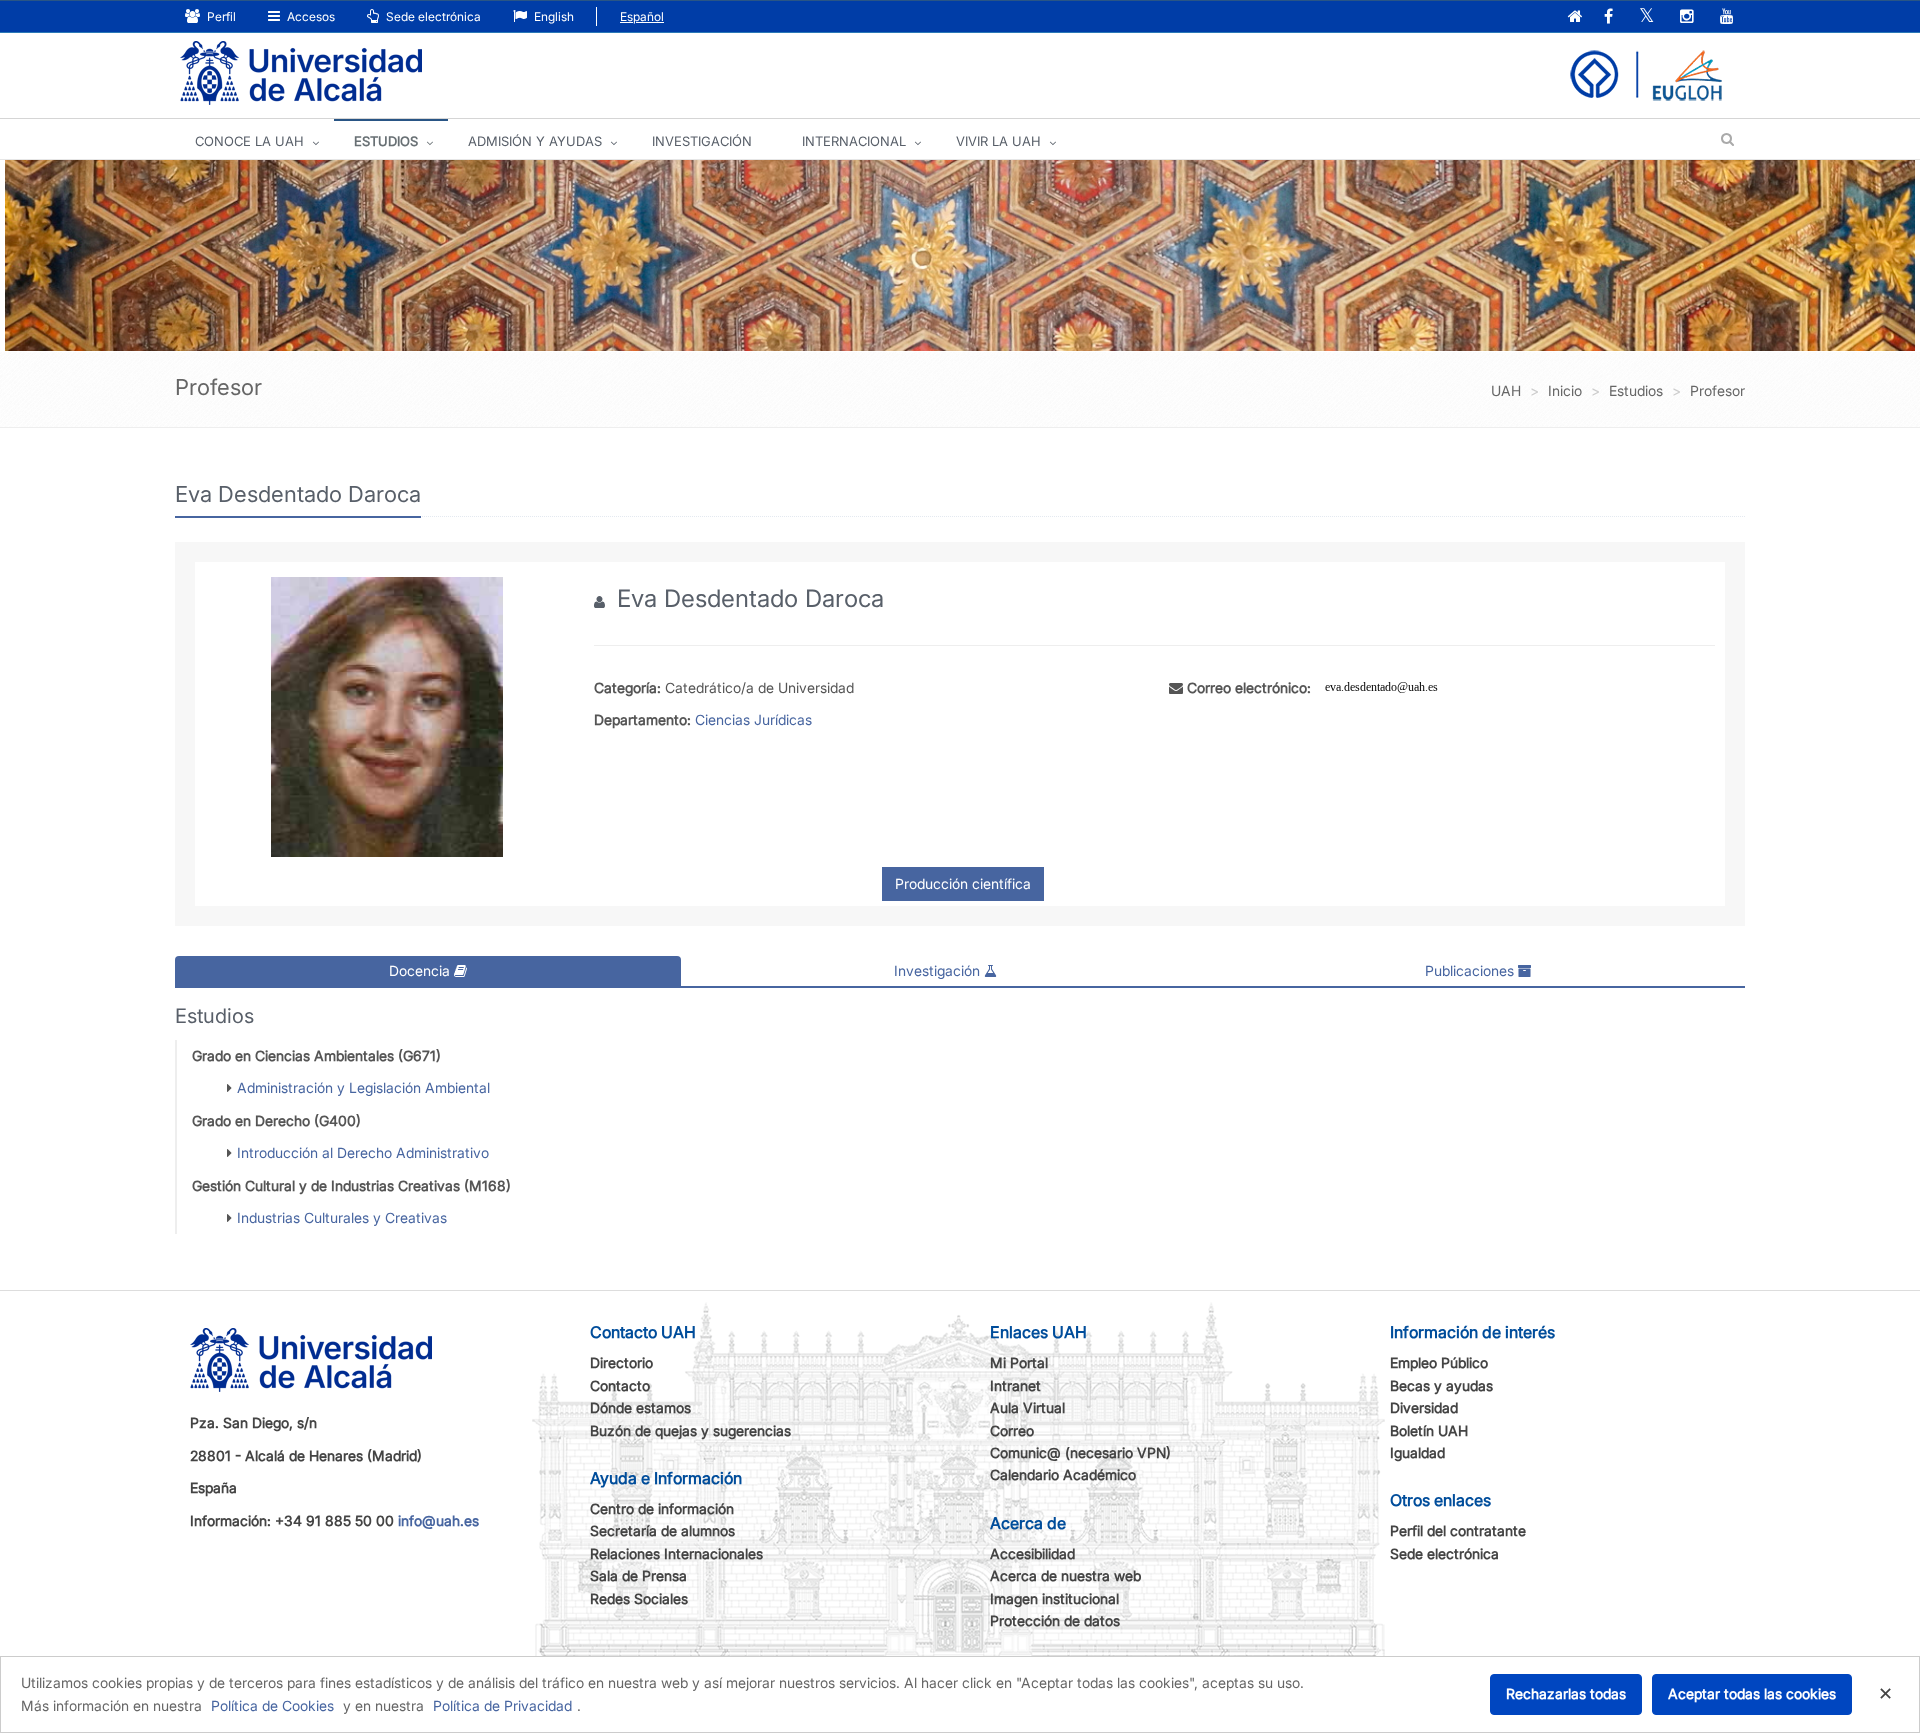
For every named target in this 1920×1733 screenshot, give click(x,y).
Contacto (620, 1385)
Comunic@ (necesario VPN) (1080, 1452)
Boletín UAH (1429, 1430)
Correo (1012, 1430)
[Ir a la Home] (301, 73)
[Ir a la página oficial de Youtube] (1727, 17)
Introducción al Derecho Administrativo (363, 1152)
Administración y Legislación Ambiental (363, 1087)
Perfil (220, 16)
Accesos (309, 16)
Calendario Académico (1063, 1474)
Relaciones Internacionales (676, 1553)
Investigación (939, 970)
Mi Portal (1019, 1362)
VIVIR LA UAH (998, 141)
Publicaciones (1471, 970)
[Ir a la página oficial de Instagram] (1687, 17)
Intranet (1015, 1385)
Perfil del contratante (1458, 1530)
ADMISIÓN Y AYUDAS (535, 141)
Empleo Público (1439, 1362)
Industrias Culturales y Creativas (342, 1217)
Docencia (421, 970)
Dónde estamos (640, 1407)
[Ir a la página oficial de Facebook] (1608, 17)
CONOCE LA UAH (249, 141)
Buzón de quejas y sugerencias (690, 1430)
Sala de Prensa (638, 1575)
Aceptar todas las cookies (1752, 1693)
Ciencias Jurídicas (753, 719)
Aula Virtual (1027, 1407)
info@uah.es (438, 1520)
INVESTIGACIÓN (702, 141)
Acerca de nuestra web (1065, 1575)
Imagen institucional (1054, 1598)
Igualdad (1417, 1452)
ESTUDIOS (386, 141)
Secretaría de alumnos (662, 1530)
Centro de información (662, 1508)
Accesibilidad (1032, 1553)
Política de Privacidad (502, 1705)
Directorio (621, 1362)
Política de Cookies (272, 1705)
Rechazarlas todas (1566, 1693)
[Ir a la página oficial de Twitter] (1646, 17)
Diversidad (1424, 1407)
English (552, 16)
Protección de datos (1055, 1620)
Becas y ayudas (1441, 1385)
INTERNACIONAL (854, 141)
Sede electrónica (432, 16)
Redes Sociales (639, 1598)
